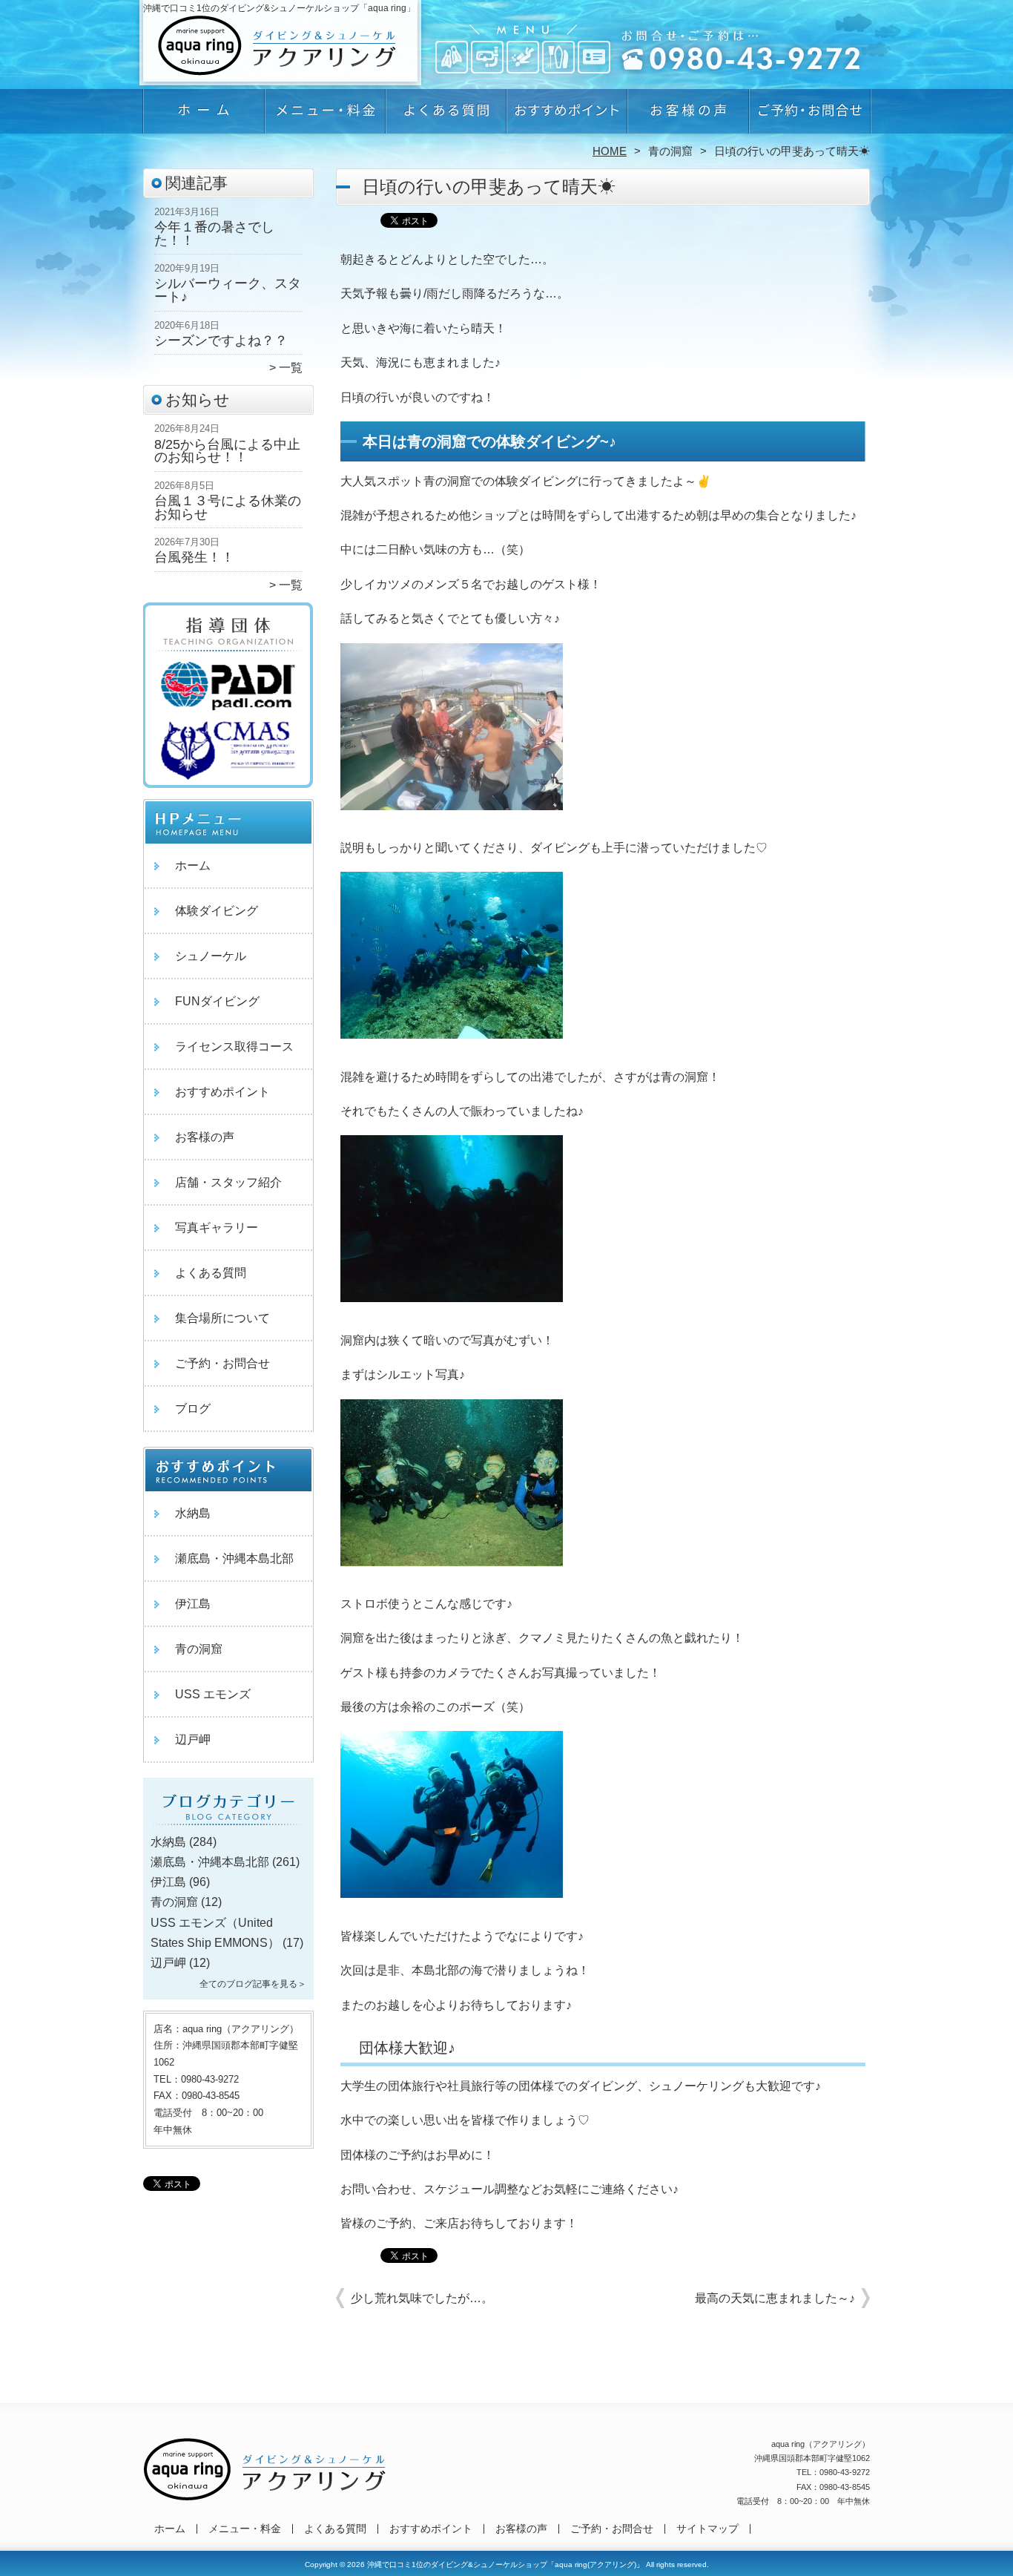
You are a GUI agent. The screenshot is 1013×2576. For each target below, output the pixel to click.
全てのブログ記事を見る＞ (253, 1984)
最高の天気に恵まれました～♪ (775, 2298)
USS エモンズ (213, 1694)
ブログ (193, 1409)
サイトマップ (707, 2529)
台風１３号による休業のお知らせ (228, 507)
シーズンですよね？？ (221, 341)
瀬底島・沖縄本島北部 (234, 1558)
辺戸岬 (193, 1739)
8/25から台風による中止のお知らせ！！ (227, 451)
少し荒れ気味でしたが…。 (422, 2298)
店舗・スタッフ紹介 (228, 1182)
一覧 (291, 368)
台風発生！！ (194, 557)
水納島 (193, 1513)
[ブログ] (228, 1824)
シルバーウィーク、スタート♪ (228, 290)
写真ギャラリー (217, 1228)
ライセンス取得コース (234, 1046)
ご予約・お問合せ (809, 116)
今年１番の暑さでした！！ (214, 234)
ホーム (204, 116)
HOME (610, 151)
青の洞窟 (670, 151)
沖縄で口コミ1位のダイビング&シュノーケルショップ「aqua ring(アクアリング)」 (505, 2564)
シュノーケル (211, 956)
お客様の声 (688, 116)
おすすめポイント (567, 116)
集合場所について (222, 1318)
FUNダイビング (217, 1001)
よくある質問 (446, 116)
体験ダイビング (217, 911)
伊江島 (193, 1604)
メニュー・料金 (325, 116)
